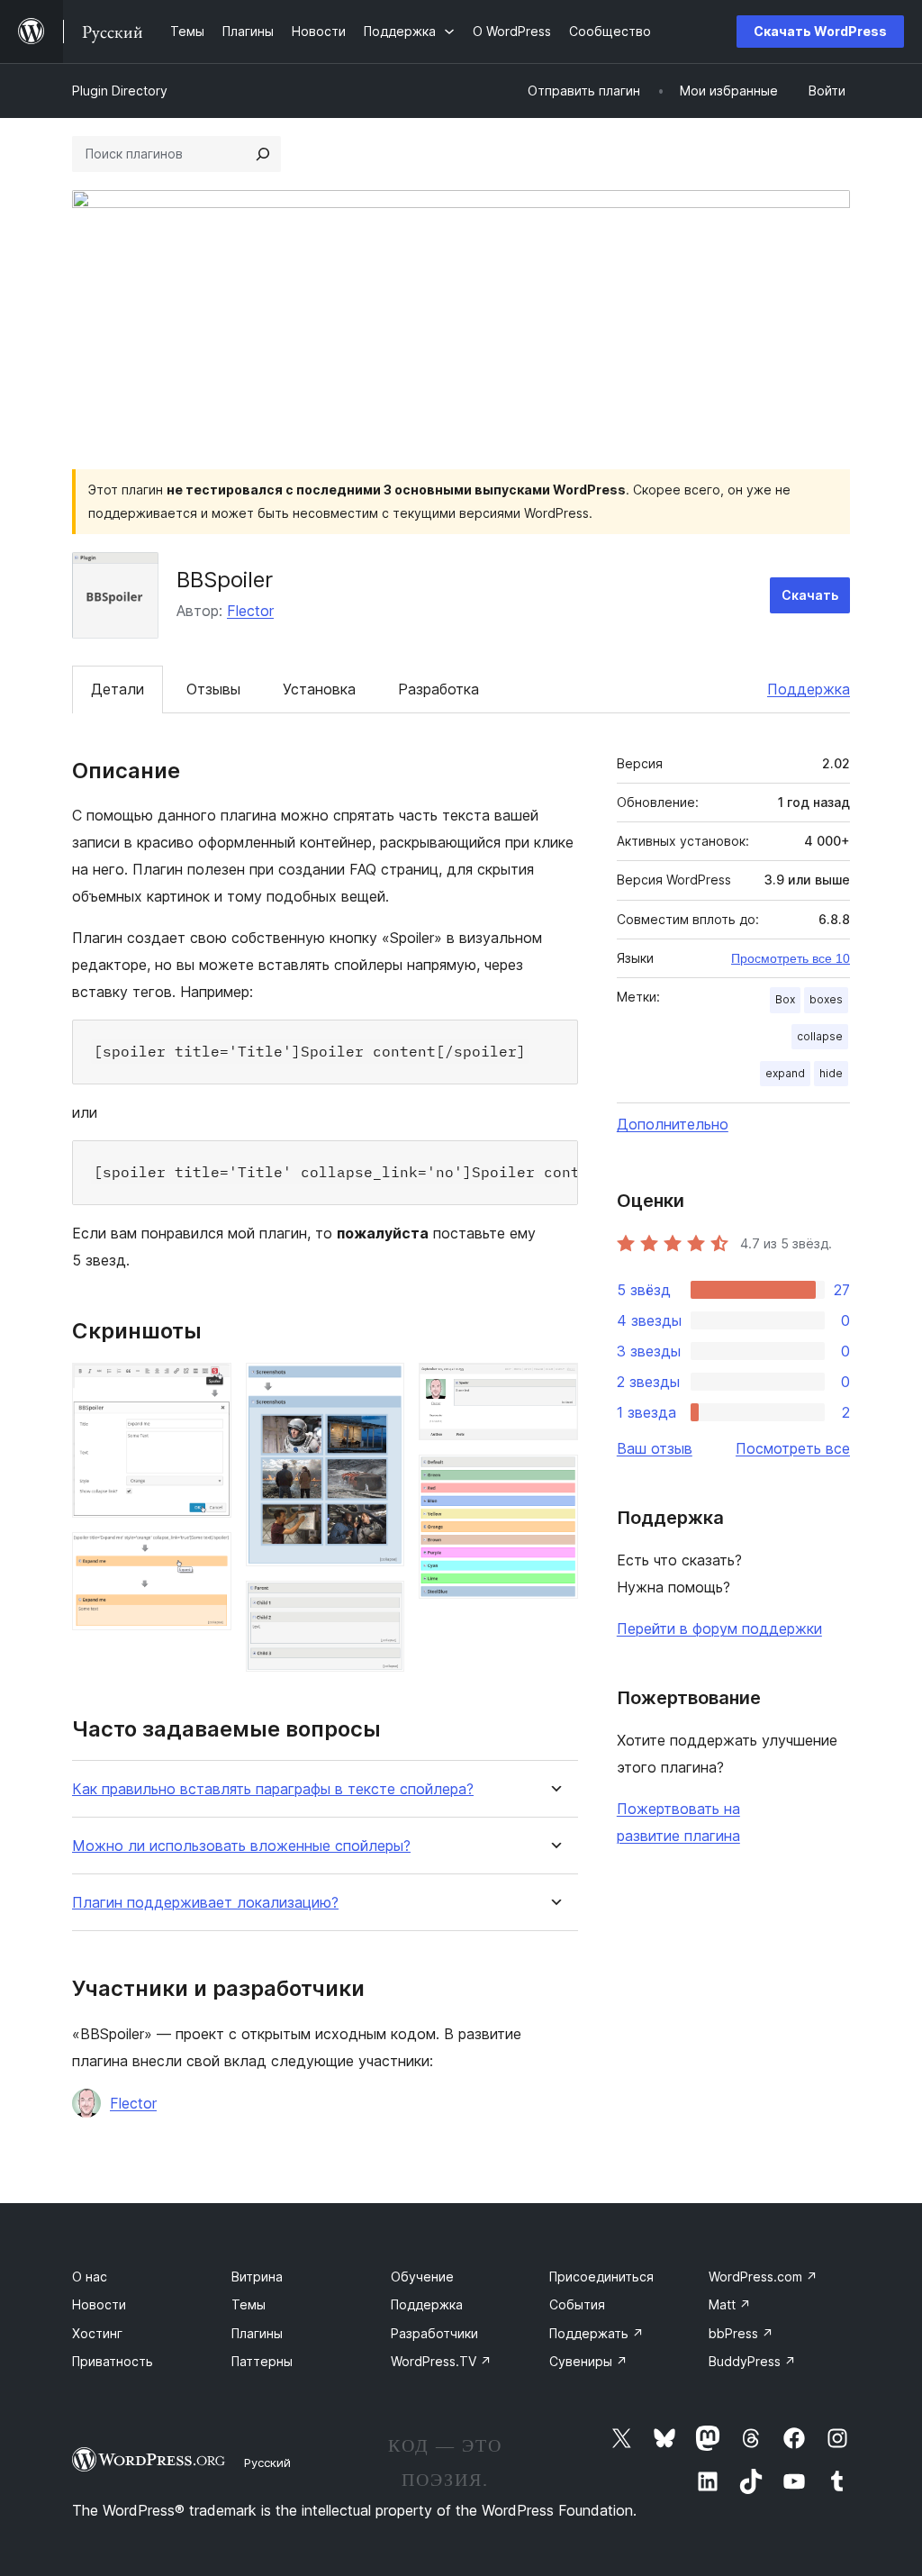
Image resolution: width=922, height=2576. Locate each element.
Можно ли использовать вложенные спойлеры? (241, 1846)
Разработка (438, 689)
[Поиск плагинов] (263, 154)
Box (785, 999)
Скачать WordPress (820, 31)
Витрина (257, 2277)
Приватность (113, 2361)
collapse (820, 1036)
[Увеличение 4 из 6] (380, 1605)
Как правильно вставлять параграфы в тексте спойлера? (273, 1789)
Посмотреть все (793, 1448)
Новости (99, 2304)
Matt (730, 2304)
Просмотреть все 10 (791, 958)
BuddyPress (752, 2361)
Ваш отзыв (655, 1448)
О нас (90, 2277)
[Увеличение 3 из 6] (380, 1387)
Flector (250, 611)
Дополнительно (673, 1124)
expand (785, 1073)
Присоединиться (601, 2277)
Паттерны (262, 2361)
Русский (267, 2463)
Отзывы (213, 689)
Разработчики (434, 2333)
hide (831, 1073)
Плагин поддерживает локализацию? (205, 1903)
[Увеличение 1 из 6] (207, 1387)
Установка (319, 689)
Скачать (810, 595)
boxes (826, 999)
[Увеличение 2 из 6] (207, 1556)
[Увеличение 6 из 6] (554, 1479)
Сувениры (588, 2361)
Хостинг (97, 2333)
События (577, 2304)
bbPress (741, 2333)
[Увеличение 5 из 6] (554, 1387)
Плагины (257, 2333)
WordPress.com (763, 2277)
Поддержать (597, 2333)
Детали (118, 689)
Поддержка (809, 689)
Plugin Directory (120, 91)
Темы (249, 2304)
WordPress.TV (441, 2361)
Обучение (422, 2277)
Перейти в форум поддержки (719, 1628)
